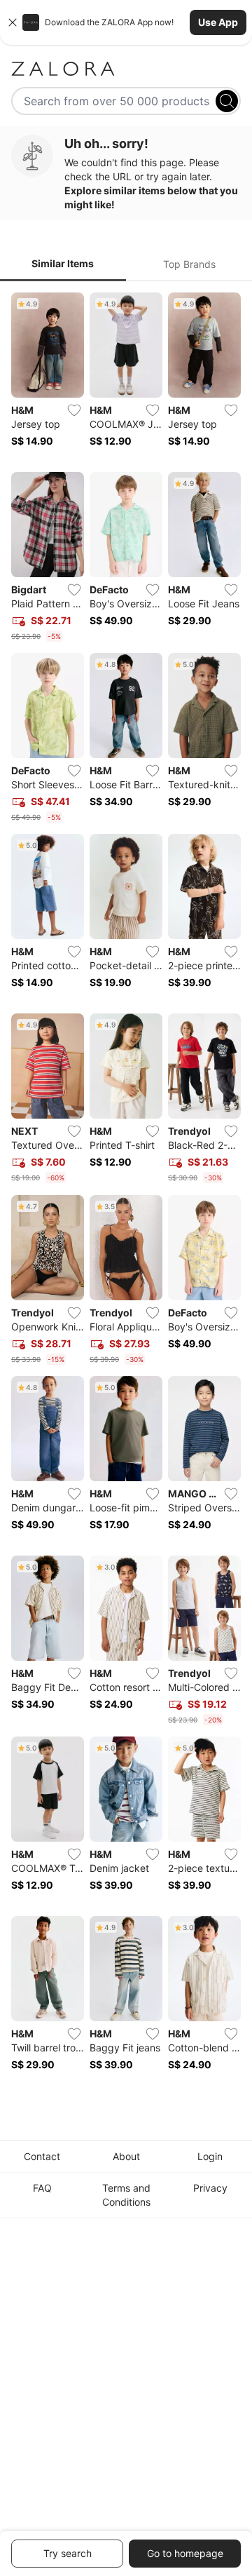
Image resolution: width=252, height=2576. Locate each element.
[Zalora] (126, 69)
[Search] (227, 101)
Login (210, 2156)
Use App (218, 22)
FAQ (42, 2188)
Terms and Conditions (126, 2195)
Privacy (210, 2188)
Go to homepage (185, 2553)
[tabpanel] (126, 1191)
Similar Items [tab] (63, 263)
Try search (68, 2553)
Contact (42, 2156)
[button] (126, 22)
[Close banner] (13, 22)
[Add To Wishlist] (74, 410)
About (126, 2156)
